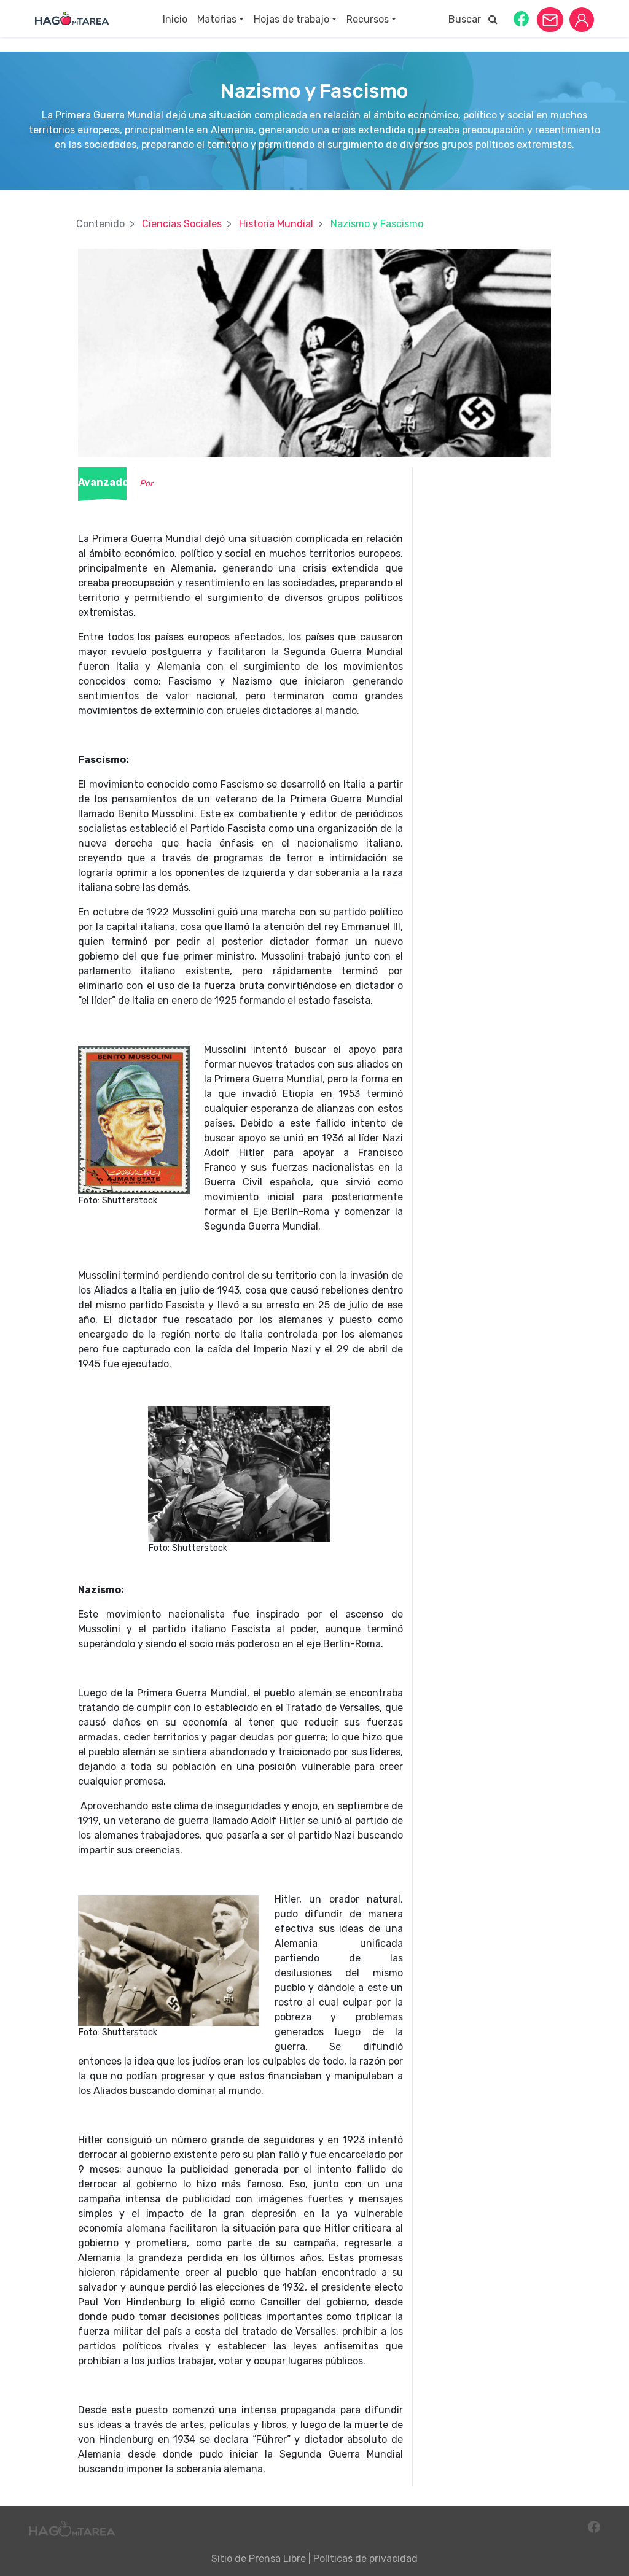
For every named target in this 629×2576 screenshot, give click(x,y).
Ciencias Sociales (182, 224)
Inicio (175, 19)
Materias (217, 19)
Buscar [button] (468, 19)
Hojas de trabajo (291, 19)
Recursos (368, 19)
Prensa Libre (277, 2559)
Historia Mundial (276, 224)
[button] (521, 18)
